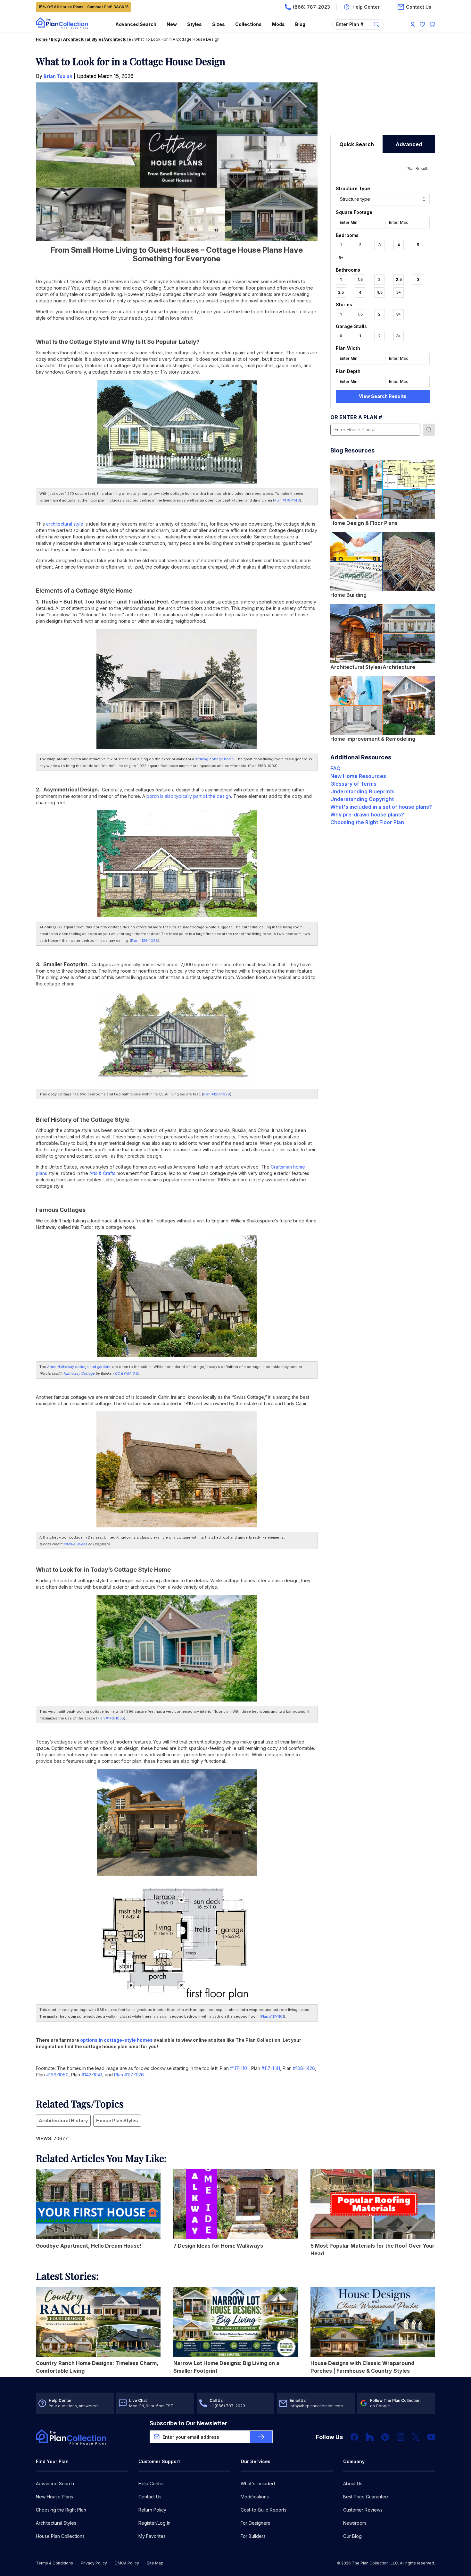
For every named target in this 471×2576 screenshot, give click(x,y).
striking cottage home (215, 759)
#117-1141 (271, 2068)
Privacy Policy (94, 2563)
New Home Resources (358, 776)
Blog (300, 24)
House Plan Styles (117, 2120)
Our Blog (352, 2536)
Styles (194, 24)
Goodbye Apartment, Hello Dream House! (89, 2246)
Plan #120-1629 (217, 1094)
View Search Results (383, 396)
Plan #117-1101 (272, 2016)
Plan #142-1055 (111, 1718)
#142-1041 (92, 2075)
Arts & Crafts (102, 1173)
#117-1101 (239, 2068)
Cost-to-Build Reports (264, 2510)
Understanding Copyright (362, 799)
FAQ (335, 768)
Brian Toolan (58, 76)
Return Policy (152, 2510)
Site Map (155, 2563)
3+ (399, 314)
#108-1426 (304, 2068)
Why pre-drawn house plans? (367, 815)
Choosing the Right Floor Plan (367, 822)
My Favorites (152, 2536)
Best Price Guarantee (366, 2497)
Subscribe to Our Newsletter (188, 2423)
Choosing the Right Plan (61, 2510)
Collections (248, 24)
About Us (353, 2483)
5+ (399, 292)
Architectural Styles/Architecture (97, 39)
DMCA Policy (127, 2563)
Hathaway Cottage (79, 1373)
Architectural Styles (56, 2523)
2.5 (399, 279)
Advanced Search (136, 24)
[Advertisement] (383, 95)
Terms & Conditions (54, 2563)
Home (42, 39)
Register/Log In (154, 2523)
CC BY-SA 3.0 (126, 1373)
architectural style (65, 524)
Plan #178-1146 (287, 500)
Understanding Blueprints (363, 791)
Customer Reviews (363, 2510)
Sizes (219, 24)
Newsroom (355, 2523)
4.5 (380, 292)
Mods (278, 24)
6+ (341, 258)
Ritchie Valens (75, 1544)
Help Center (151, 2483)
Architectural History (63, 2120)
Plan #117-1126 (129, 2075)
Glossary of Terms (353, 784)
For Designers (255, 2523)
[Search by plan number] (429, 430)
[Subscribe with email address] (261, 2437)
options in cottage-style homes (116, 2040)
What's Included (258, 2483)
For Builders (253, 2536)
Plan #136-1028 (145, 941)
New (172, 24)
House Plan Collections (60, 2536)
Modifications (255, 2497)
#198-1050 (57, 2075)
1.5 (360, 279)
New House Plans (54, 2497)
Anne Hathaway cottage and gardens (79, 1367)
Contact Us (150, 2497)
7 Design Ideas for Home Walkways (218, 2246)
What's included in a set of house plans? (381, 807)
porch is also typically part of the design (189, 796)
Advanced (409, 144)
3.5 (341, 292)
